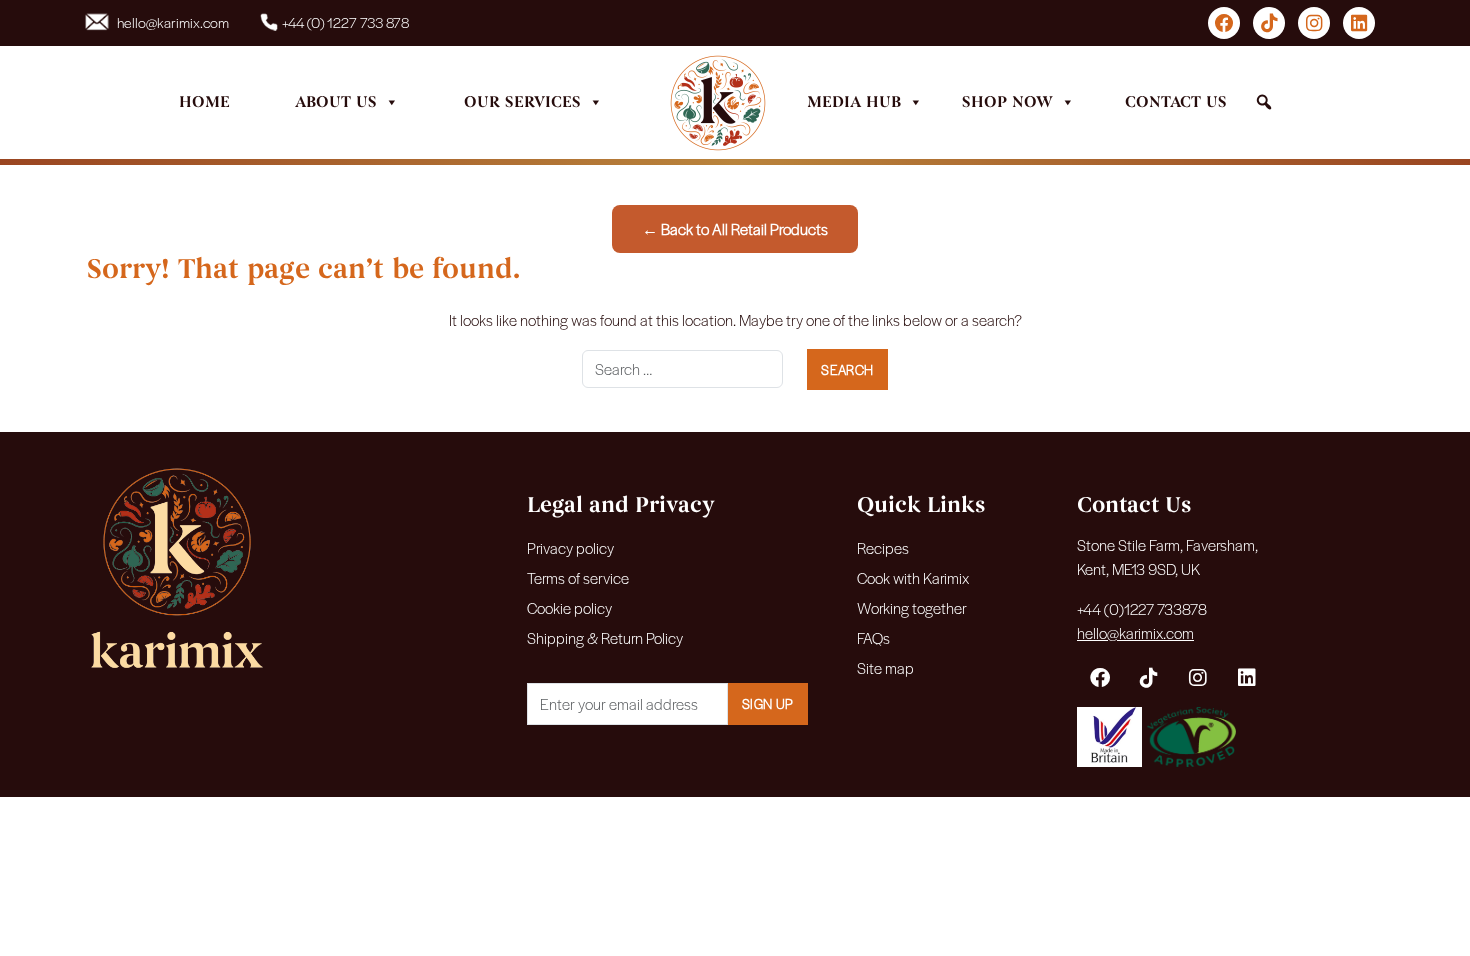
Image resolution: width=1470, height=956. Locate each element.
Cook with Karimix (913, 577)
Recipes (883, 547)
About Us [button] (336, 102)
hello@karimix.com (173, 22)
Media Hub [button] (854, 102)
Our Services (522, 102)
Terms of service (578, 577)
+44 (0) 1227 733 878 (345, 22)
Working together (912, 607)
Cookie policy (569, 607)
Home (204, 102)
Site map (885, 667)
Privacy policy (570, 547)
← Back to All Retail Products (735, 228)
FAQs (873, 637)
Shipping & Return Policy (605, 637)
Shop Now (1007, 102)
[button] (1264, 102)
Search (847, 369)
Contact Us (1176, 102)
